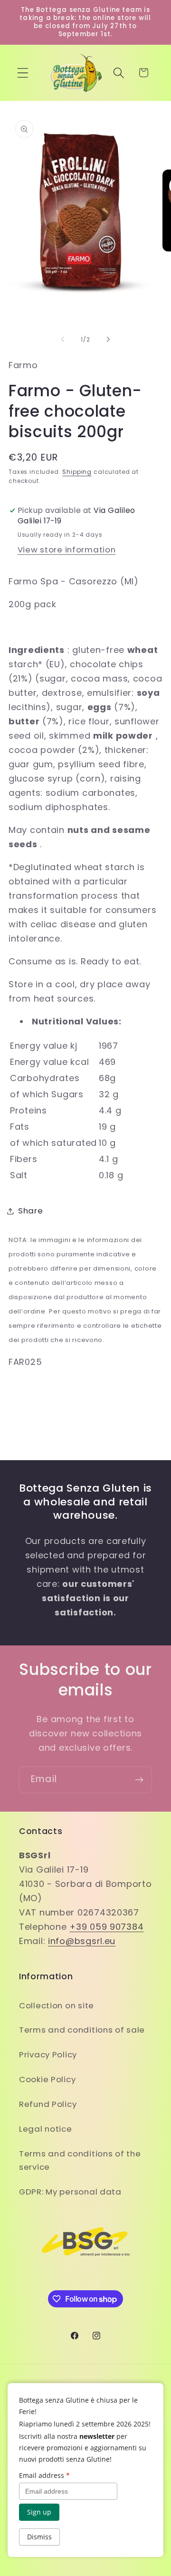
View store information (67, 550)
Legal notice (46, 2129)
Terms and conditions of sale (82, 2030)
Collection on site (57, 2005)
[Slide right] (108, 339)
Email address (44, 2475)
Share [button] (31, 1211)
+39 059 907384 (106, 1927)
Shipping (77, 472)
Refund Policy (48, 2104)
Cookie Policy (47, 2079)
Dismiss (39, 2537)
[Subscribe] (139, 1780)
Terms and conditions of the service (80, 2160)
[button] (23, 73)
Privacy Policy (48, 2055)
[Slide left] (63, 339)
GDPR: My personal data (70, 2192)
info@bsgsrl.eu (82, 1941)
